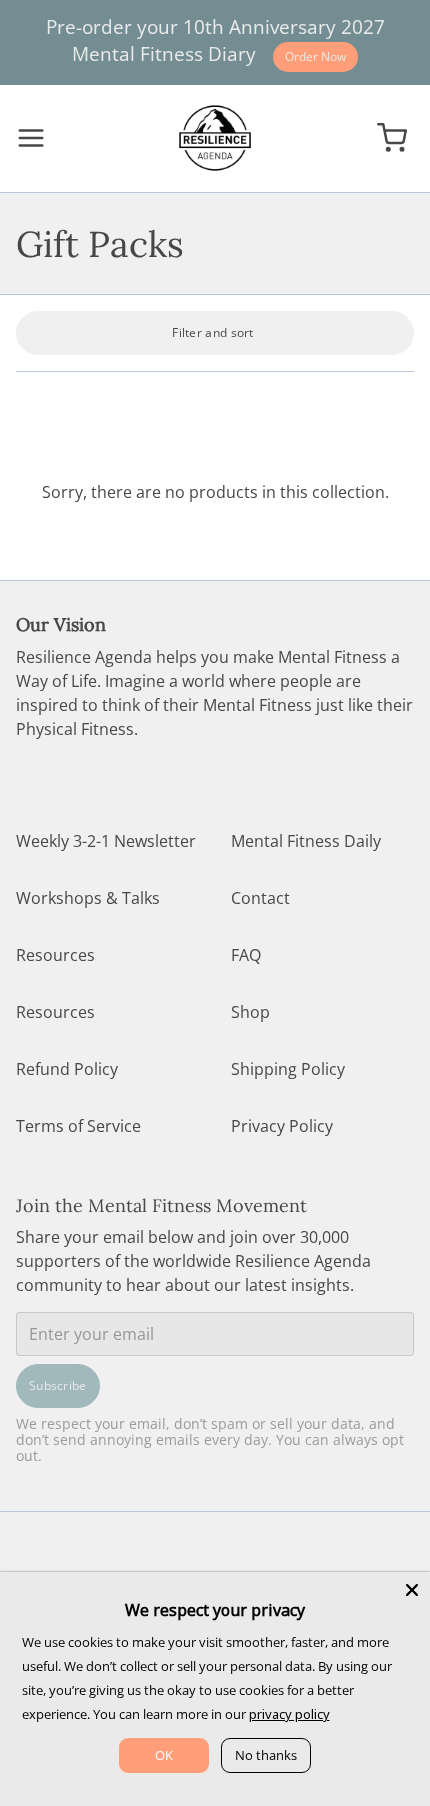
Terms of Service (78, 1126)
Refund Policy (67, 1069)
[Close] (412, 1590)
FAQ (246, 955)
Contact (260, 898)
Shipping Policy (288, 1069)
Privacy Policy (282, 1126)
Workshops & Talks (88, 898)
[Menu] (39, 138)
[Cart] (392, 138)
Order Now (315, 56)
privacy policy (289, 1714)
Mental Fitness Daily (306, 841)
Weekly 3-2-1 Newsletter (106, 841)
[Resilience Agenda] (215, 138)
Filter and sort (213, 332)
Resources (55, 955)
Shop (250, 1012)
